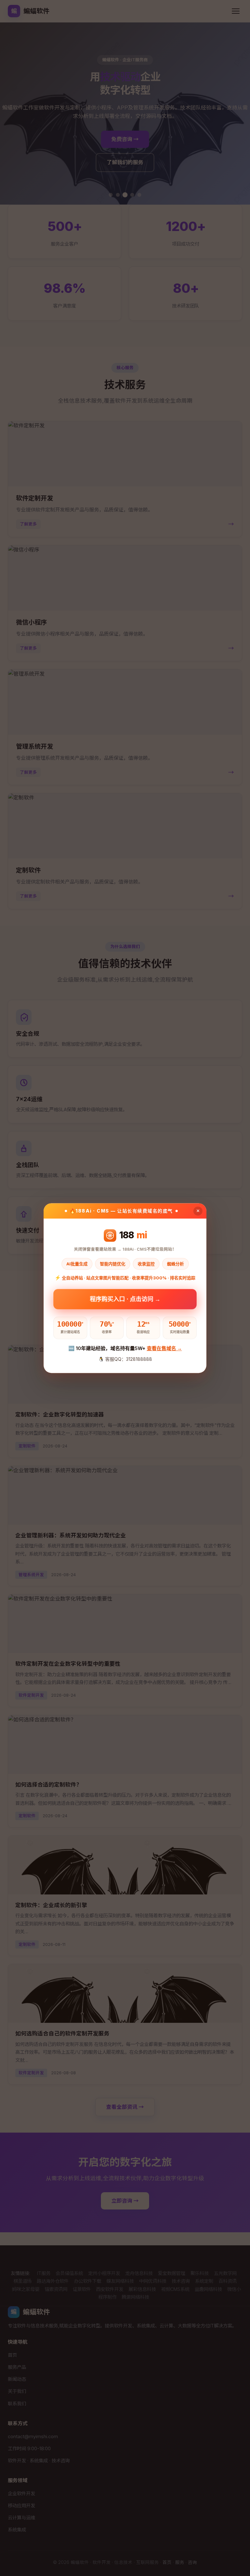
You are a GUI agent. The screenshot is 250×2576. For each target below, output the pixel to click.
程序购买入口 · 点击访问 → (125, 1300)
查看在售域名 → (164, 1349)
